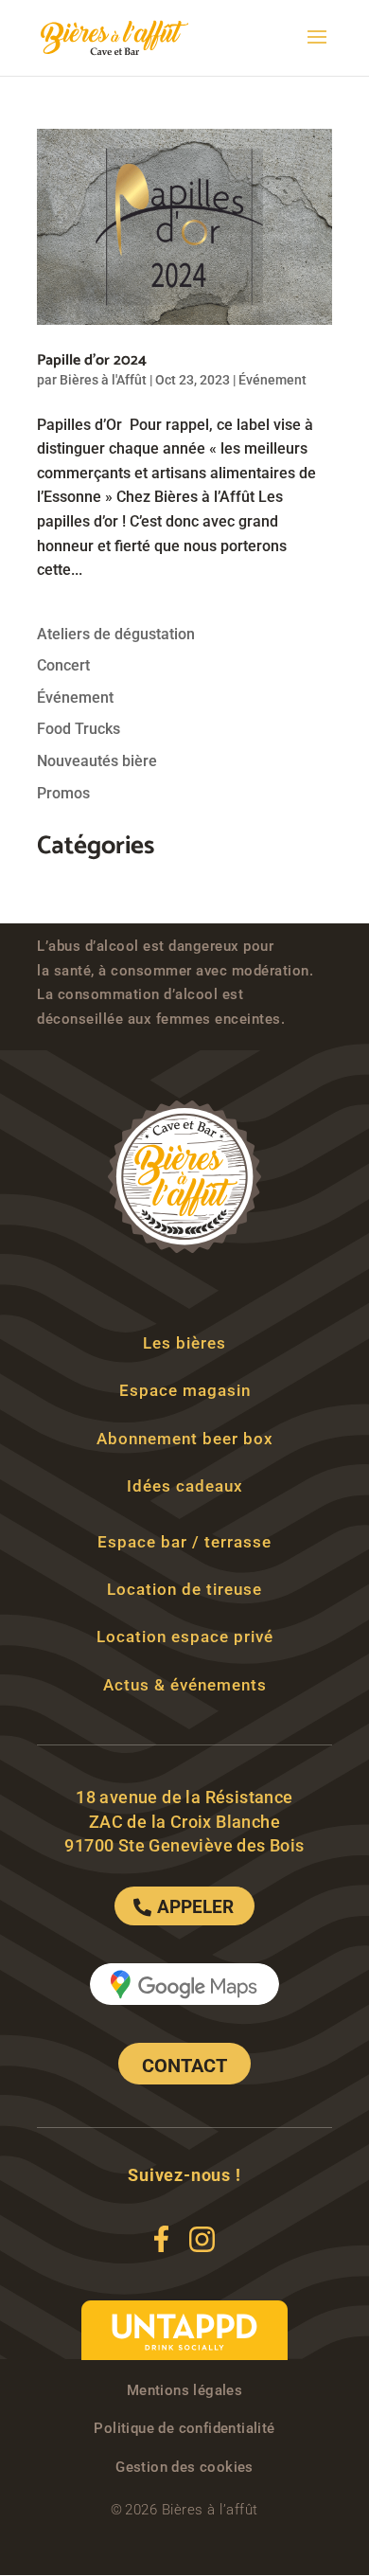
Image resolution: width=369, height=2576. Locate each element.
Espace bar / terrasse (184, 1542)
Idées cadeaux (185, 1486)
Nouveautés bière (97, 761)
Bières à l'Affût (103, 380)
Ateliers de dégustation (116, 634)
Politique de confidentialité (184, 2428)
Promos (63, 793)
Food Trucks (79, 729)
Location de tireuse (184, 1589)
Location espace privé (185, 1637)
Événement (272, 380)
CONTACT (184, 2066)
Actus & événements (185, 1685)
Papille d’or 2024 (92, 360)
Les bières (184, 1343)
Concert (63, 665)
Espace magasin (185, 1390)
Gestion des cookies (184, 2467)
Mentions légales (184, 2390)
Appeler (195, 1907)
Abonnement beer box (185, 1439)
